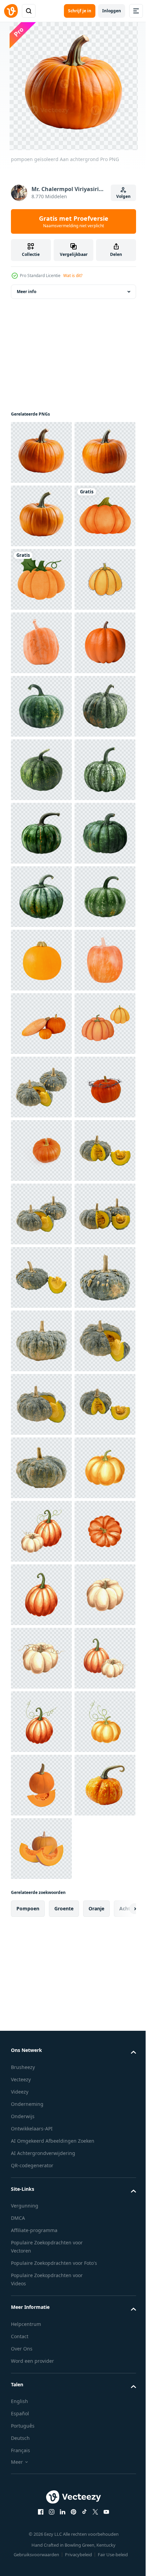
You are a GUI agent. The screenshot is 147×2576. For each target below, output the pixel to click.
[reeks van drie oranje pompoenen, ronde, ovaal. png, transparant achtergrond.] (41, 1595)
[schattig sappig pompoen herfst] (41, 643)
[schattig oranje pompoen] (41, 706)
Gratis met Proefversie (74, 221)
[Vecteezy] (11, 11)
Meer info (26, 292)
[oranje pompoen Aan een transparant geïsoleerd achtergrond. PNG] (41, 1849)
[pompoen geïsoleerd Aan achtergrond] (41, 452)
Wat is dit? (73, 276)
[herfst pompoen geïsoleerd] (41, 833)
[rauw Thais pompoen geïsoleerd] (41, 1722)
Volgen (123, 196)
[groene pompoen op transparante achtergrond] (41, 960)
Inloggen (112, 11)
